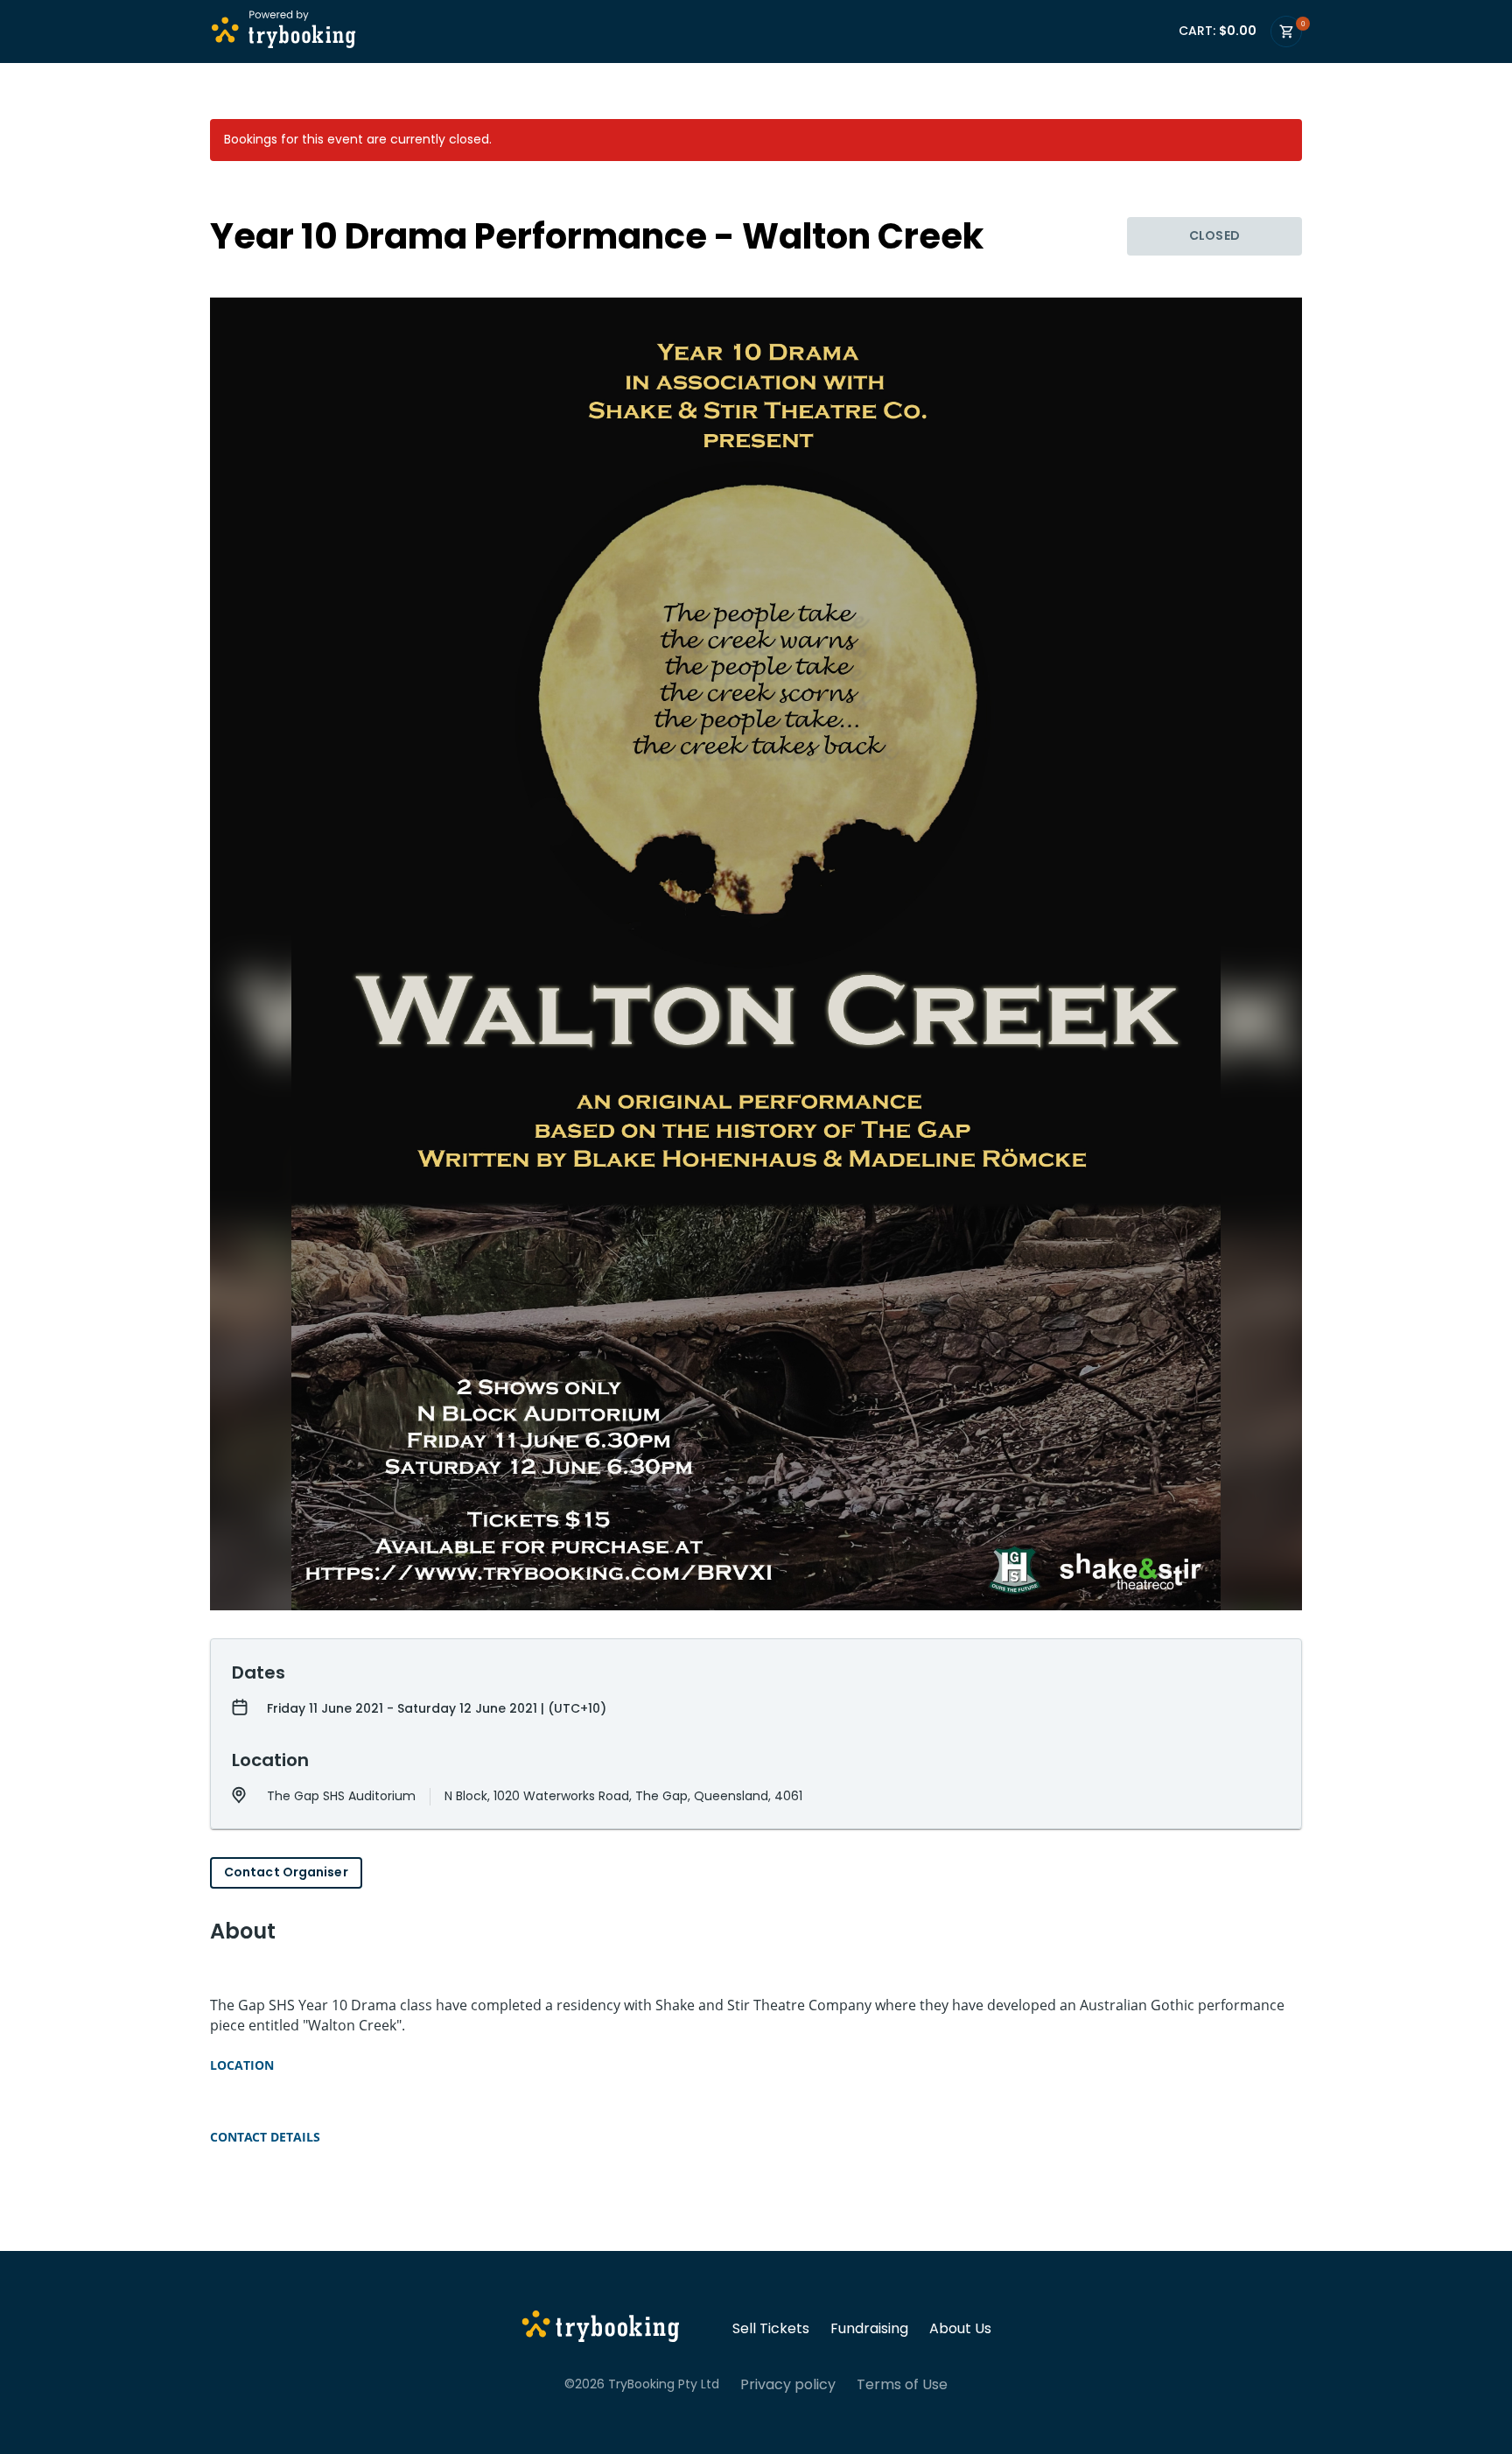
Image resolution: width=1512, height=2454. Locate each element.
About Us (960, 2329)
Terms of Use (902, 2385)
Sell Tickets (771, 2329)
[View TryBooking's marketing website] (601, 2329)
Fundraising (869, 2329)
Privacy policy (788, 2385)
